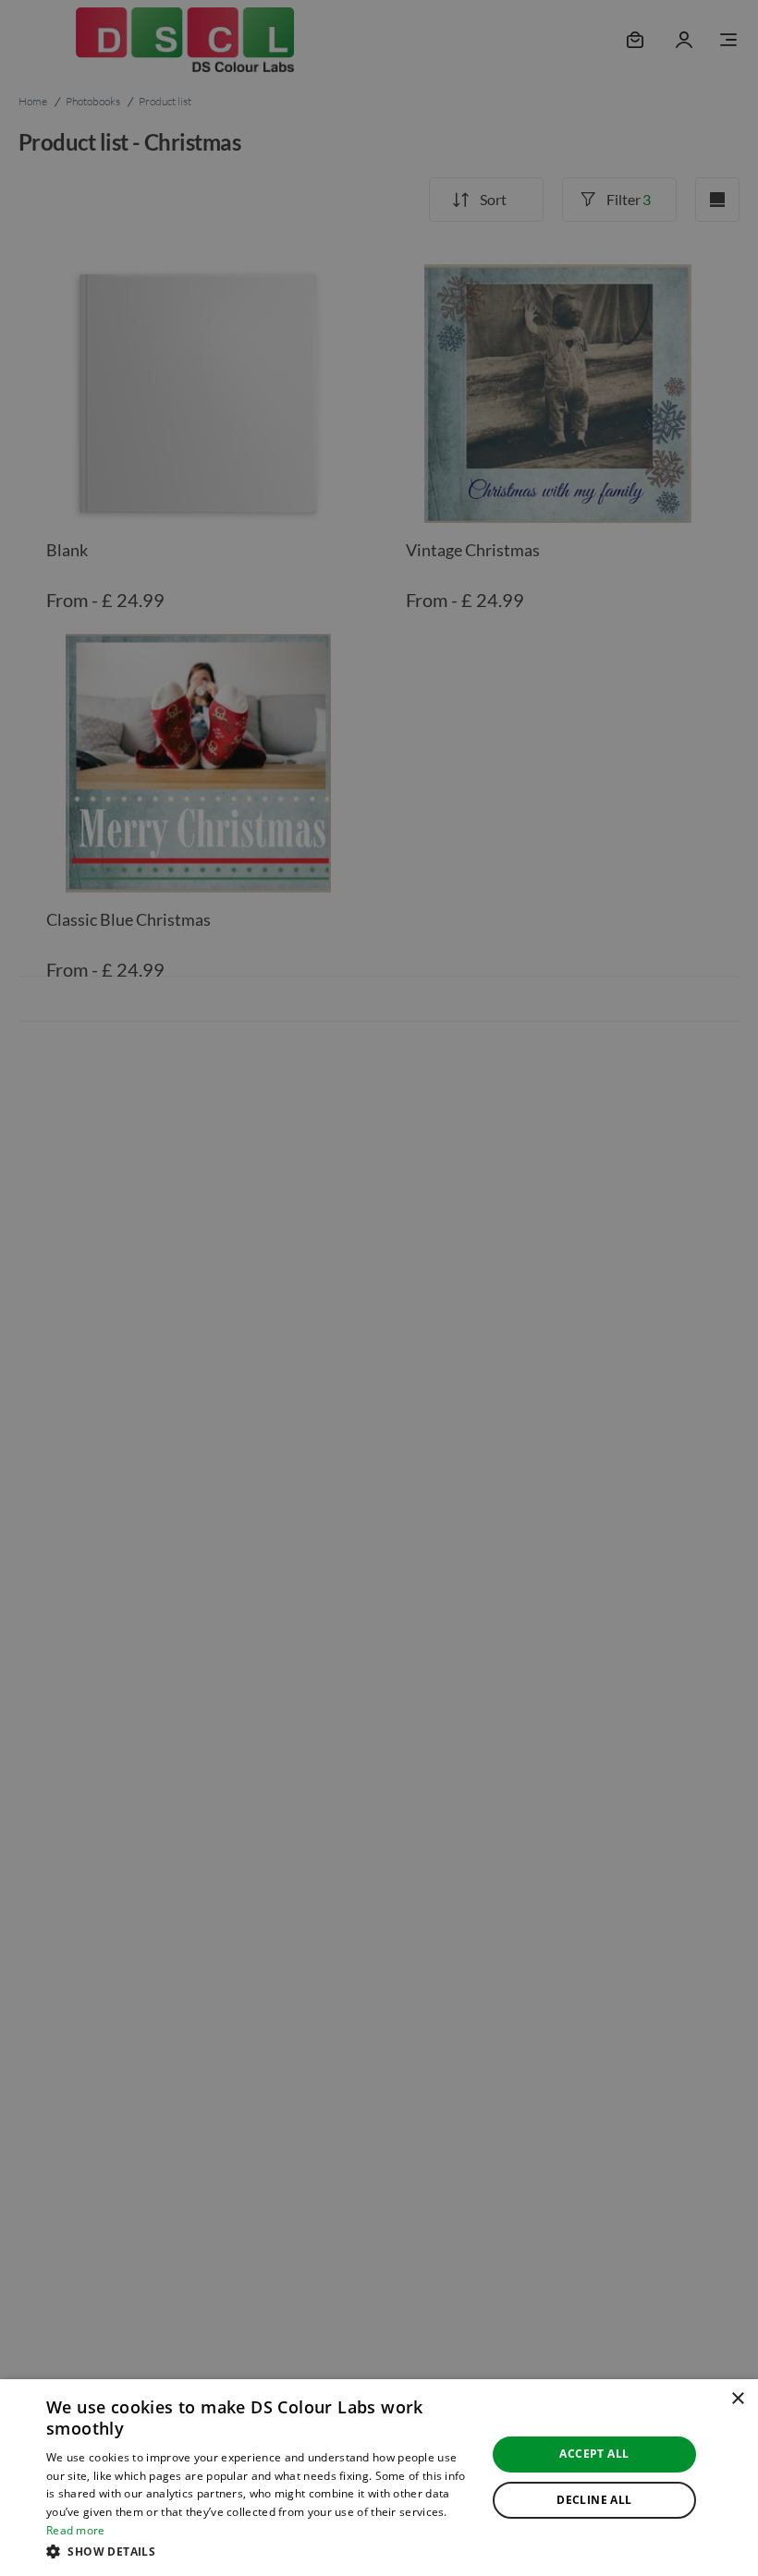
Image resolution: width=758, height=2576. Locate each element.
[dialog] (379, 2478)
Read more (76, 2530)
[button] (260, 2551)
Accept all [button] (594, 2454)
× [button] (737, 2399)
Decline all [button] (594, 2500)
